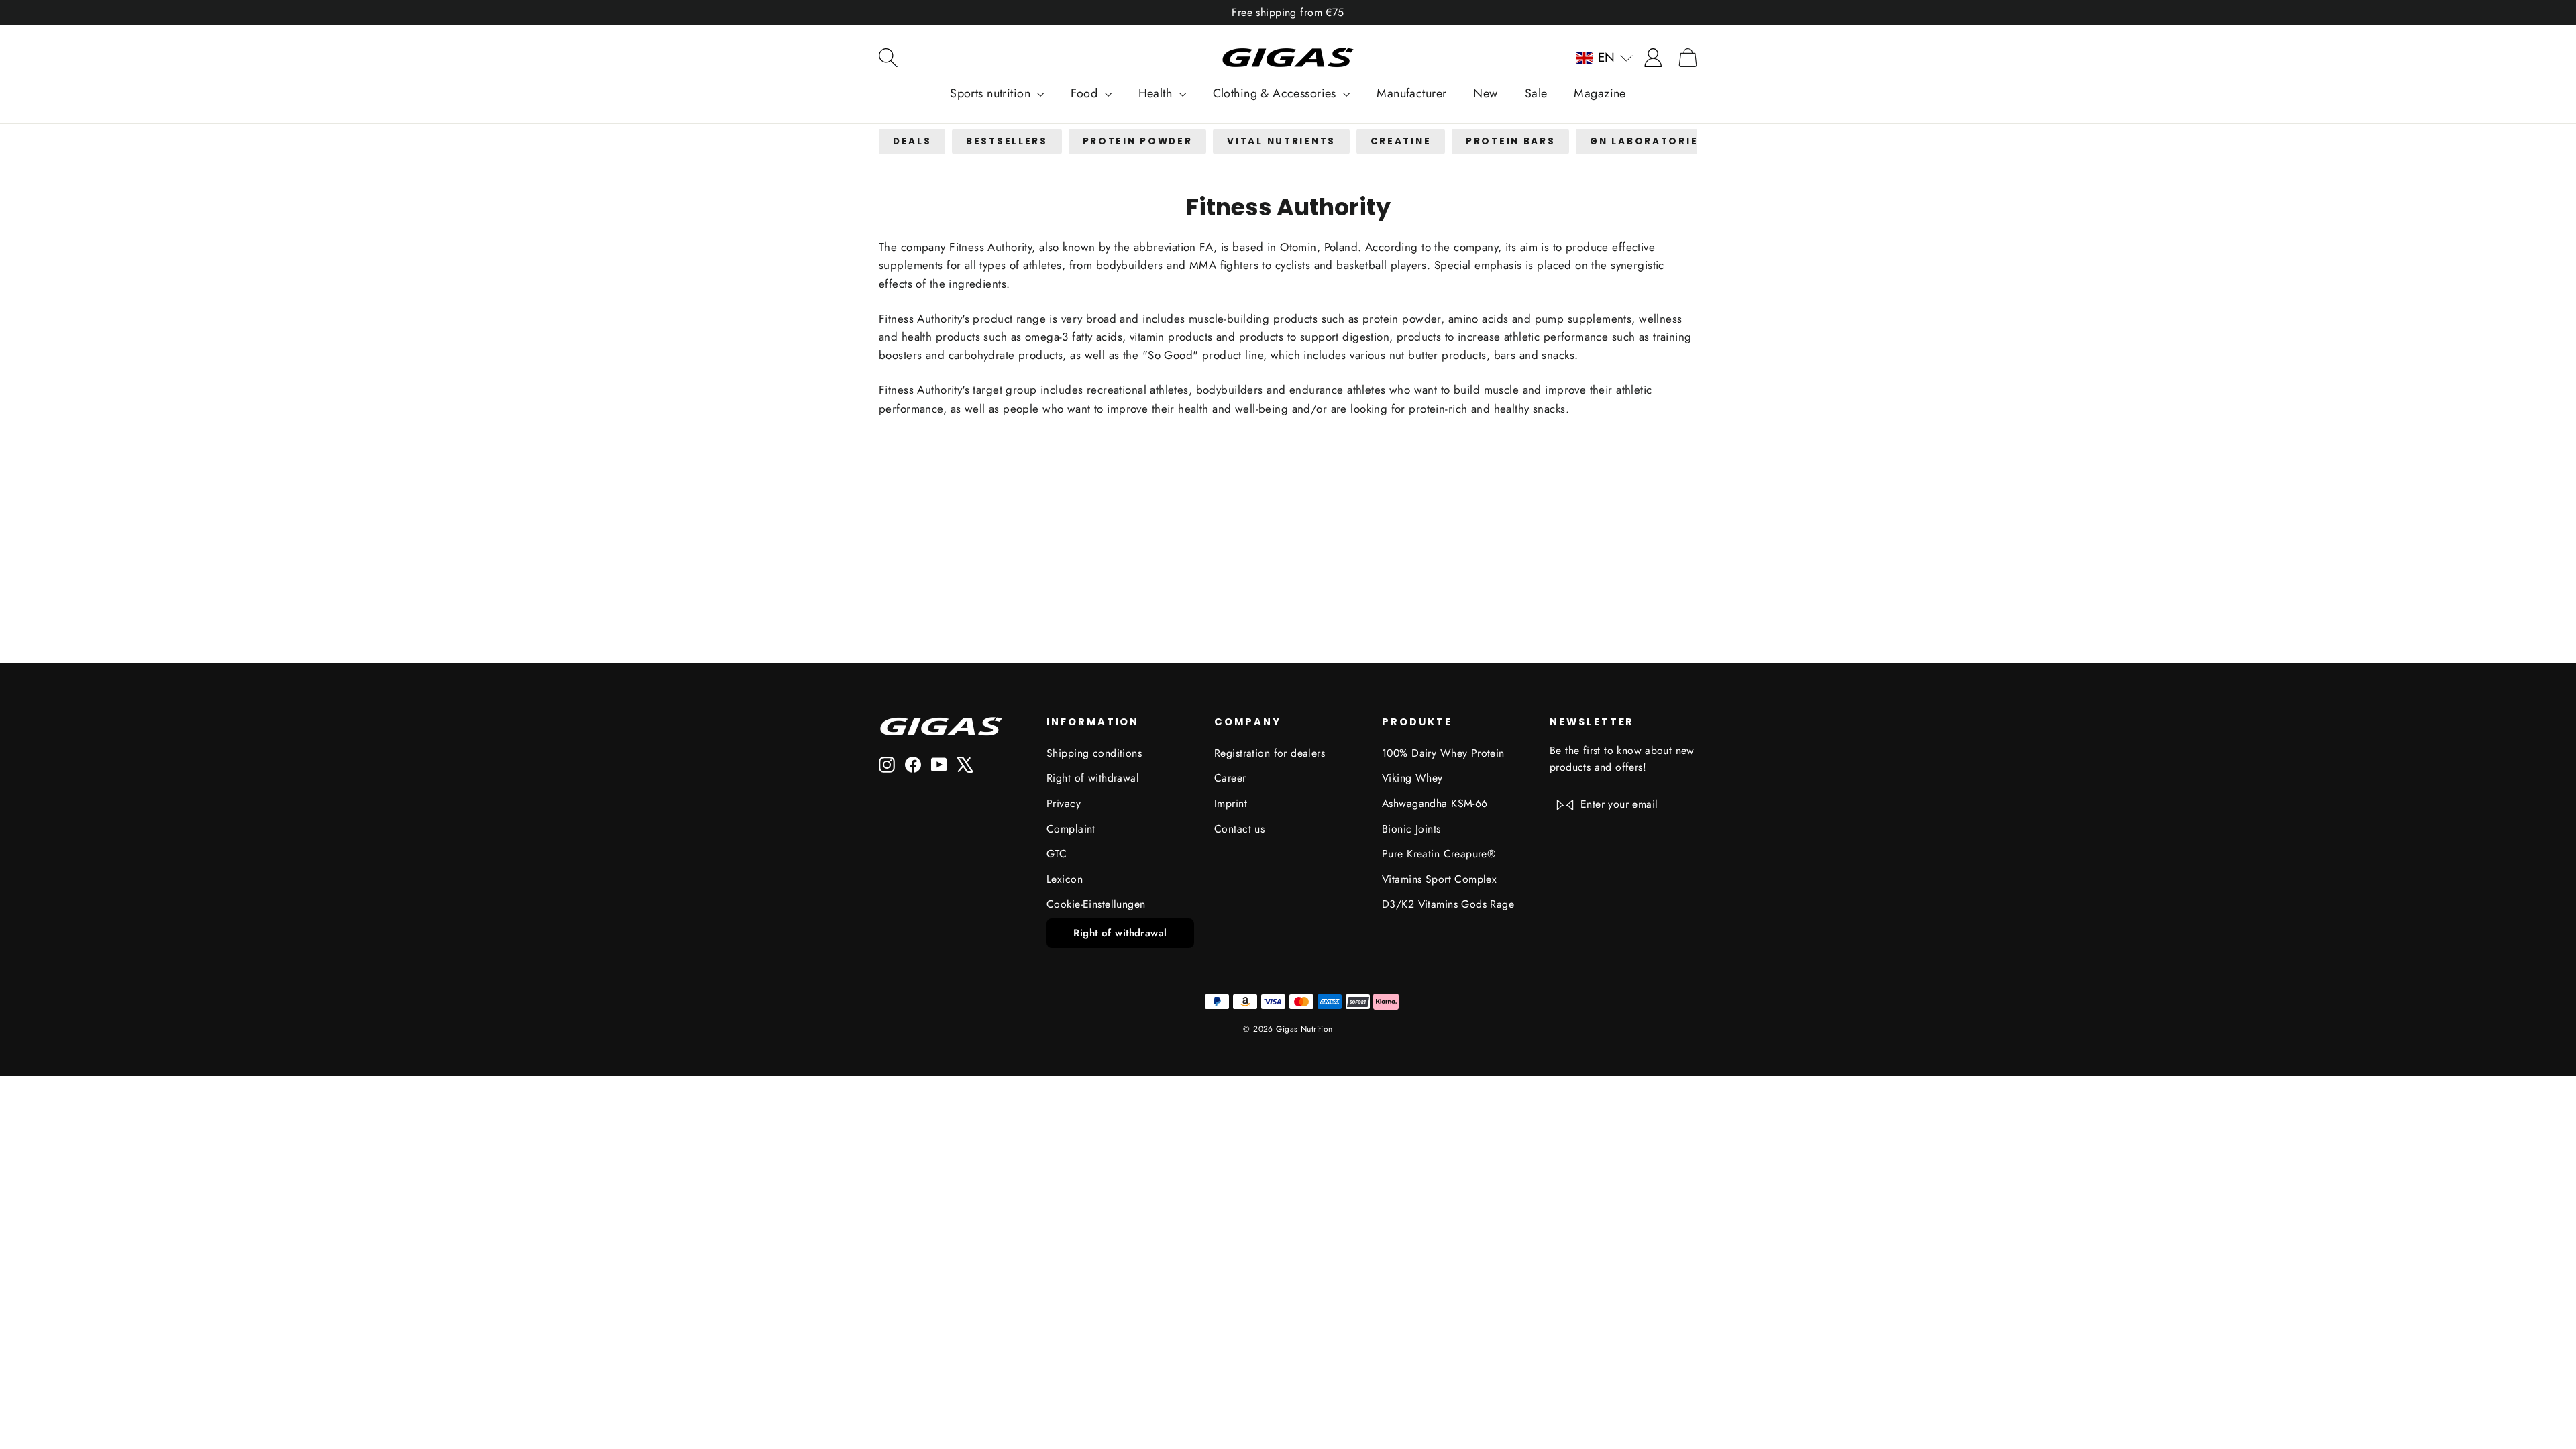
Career (1230, 778)
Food (1086, 93)
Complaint (1071, 829)
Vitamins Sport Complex (1439, 879)
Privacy (1064, 803)
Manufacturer (1411, 93)
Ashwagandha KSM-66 (1435, 803)
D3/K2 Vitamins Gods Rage (1448, 904)
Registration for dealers (1270, 753)
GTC (1057, 854)
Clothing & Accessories (1277, 93)
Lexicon (1065, 879)
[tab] (912, 142)
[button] (1604, 58)
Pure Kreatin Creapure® (1439, 854)
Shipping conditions (1094, 753)
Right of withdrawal (1093, 778)
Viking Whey (1412, 778)
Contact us (1239, 829)
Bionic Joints (1411, 829)
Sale (1536, 93)
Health (1157, 93)
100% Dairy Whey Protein (1443, 753)
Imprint (1231, 803)
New (1485, 93)
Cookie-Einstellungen (1096, 904)
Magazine (1600, 93)
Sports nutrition (992, 93)
